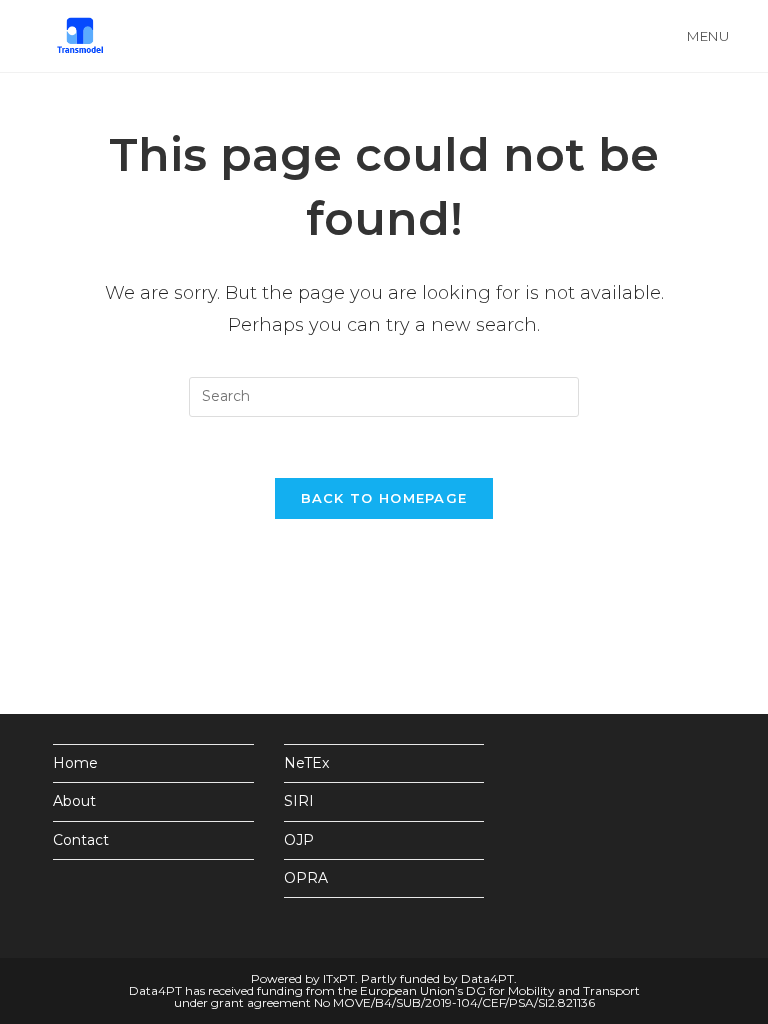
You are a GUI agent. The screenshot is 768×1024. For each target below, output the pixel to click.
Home (75, 763)
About (74, 801)
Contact (81, 840)
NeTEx (306, 763)
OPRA (306, 878)
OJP (299, 840)
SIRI (299, 801)
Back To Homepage (384, 498)
